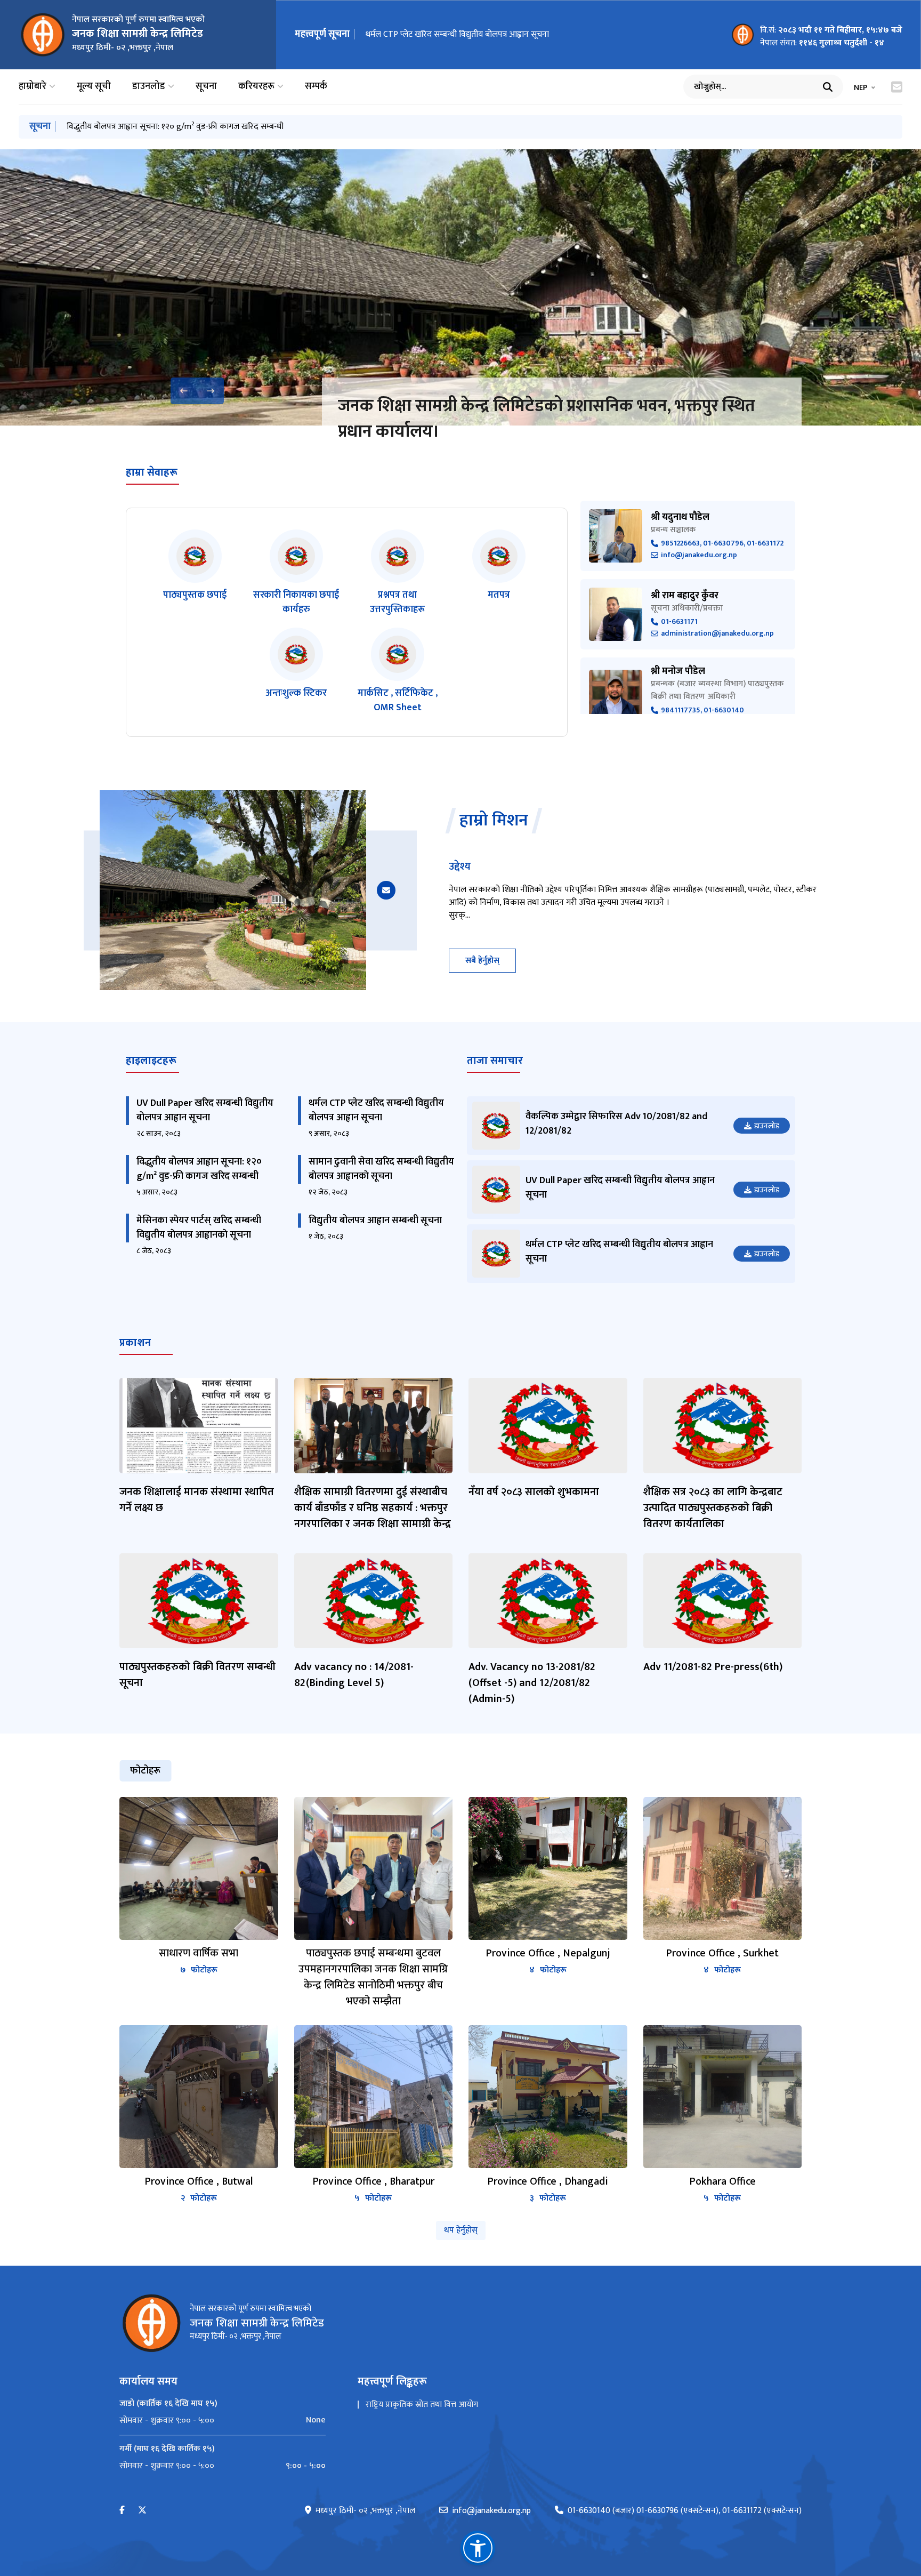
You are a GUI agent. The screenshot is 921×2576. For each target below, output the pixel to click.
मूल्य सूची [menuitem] (94, 87)
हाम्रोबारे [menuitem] (33, 87)
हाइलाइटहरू (151, 1061)
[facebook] (122, 2511)
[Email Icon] (897, 87)
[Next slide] (211, 391)
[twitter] (142, 2511)
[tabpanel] (461, 2001)
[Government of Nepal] (43, 35)
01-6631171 (679, 622)
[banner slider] (461, 287)
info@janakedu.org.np (699, 555)
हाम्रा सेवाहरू (152, 472)
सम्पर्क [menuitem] (316, 87)
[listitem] (195, 573)
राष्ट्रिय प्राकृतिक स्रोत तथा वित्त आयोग (422, 2405)
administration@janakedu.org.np (717, 634)
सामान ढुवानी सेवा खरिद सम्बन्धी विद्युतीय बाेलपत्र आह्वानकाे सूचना (167, 127)
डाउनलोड (767, 1126)
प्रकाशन (135, 1343)
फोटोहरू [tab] (145, 1771)
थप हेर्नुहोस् (461, 2230)
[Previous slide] (184, 391)
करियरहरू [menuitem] (256, 87)
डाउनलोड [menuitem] (149, 87)
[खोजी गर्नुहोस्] (828, 87)
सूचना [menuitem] (206, 87)
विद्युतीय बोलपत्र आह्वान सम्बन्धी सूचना (375, 1221)
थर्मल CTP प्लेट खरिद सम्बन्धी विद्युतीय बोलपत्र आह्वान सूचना (376, 1110)
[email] (386, 890)
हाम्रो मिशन (494, 821)
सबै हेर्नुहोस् (482, 961)
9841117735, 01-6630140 (702, 711)
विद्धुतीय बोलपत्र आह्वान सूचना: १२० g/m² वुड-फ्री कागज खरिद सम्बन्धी (474, 34)
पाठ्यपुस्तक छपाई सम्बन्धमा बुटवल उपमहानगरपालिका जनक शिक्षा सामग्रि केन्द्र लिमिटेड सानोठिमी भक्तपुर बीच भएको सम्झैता (546, 419)
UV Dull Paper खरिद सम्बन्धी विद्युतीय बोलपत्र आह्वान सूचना (205, 1110)
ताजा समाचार (495, 1061)
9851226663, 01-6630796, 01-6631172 (722, 544)
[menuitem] (223, 2420)
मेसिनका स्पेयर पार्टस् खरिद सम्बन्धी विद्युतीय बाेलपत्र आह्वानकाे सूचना (199, 1228)
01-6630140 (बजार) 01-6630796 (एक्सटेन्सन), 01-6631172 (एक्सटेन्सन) (685, 2511)
